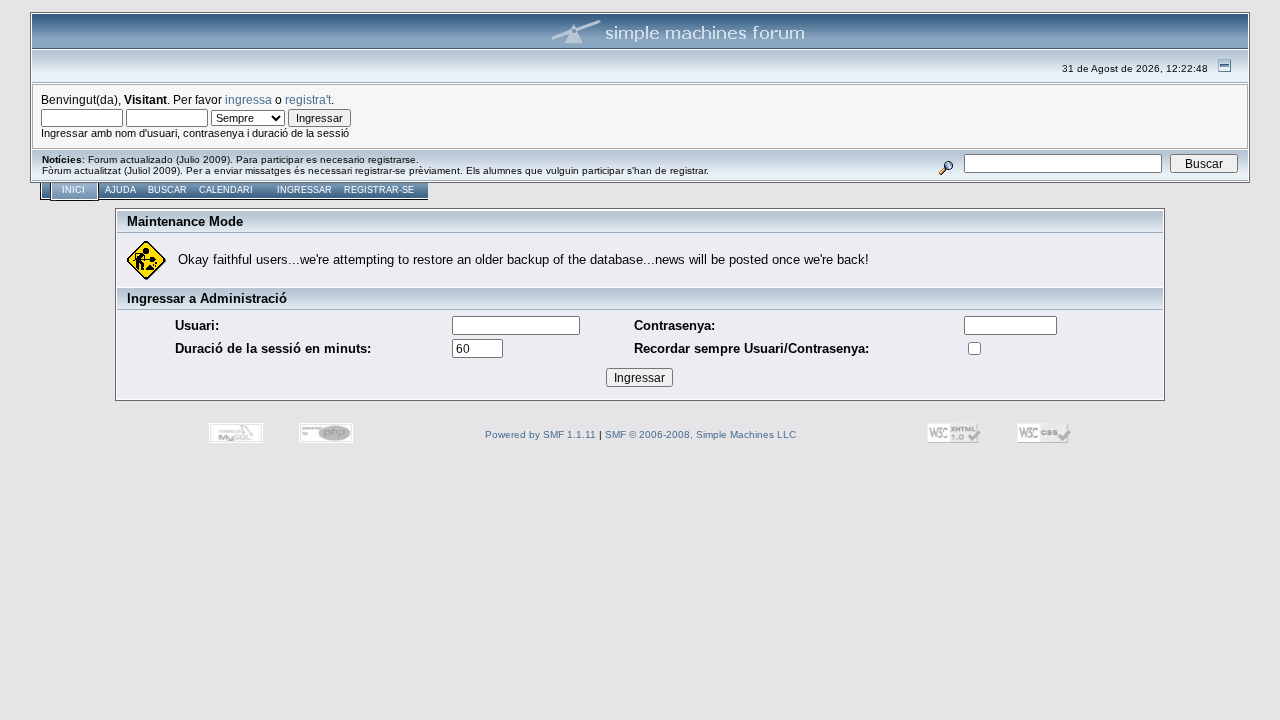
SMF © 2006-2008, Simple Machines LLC (700, 434)
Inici (73, 190)
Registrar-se (379, 190)
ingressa (248, 99)
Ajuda (120, 190)
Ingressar (304, 190)
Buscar (167, 190)
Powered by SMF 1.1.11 (540, 434)
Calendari (226, 190)
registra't (308, 99)
